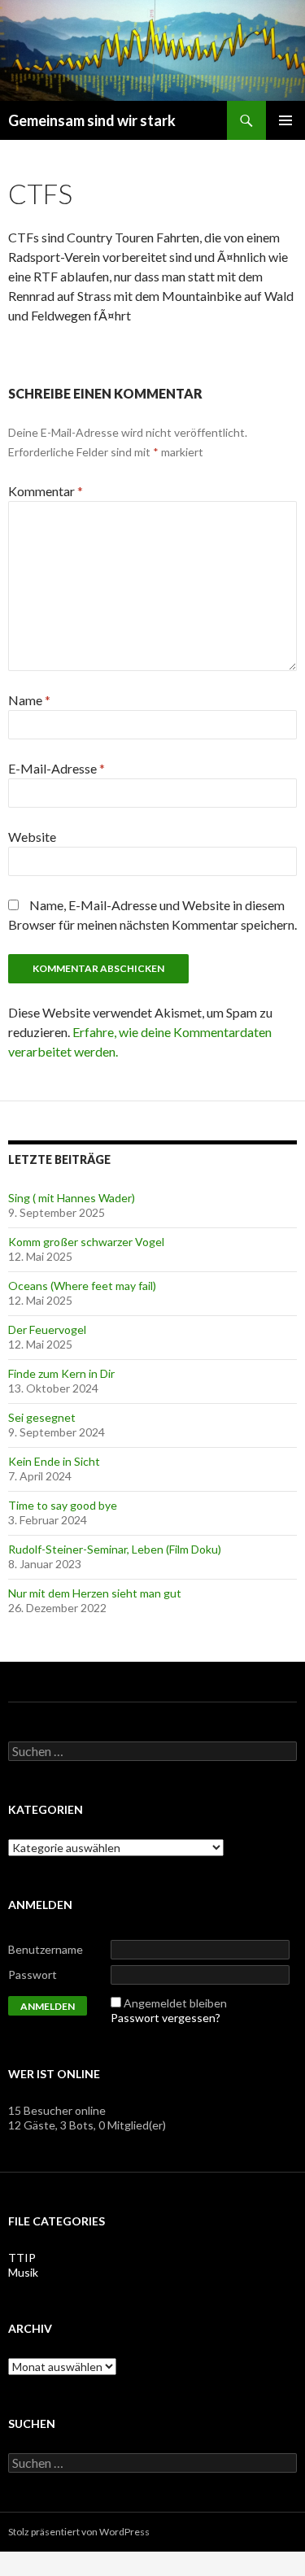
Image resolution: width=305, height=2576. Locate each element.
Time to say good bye (63, 1505)
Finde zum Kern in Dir (61, 1373)
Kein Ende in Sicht (54, 1461)
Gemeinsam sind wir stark (92, 120)
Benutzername (46, 1949)
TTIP (22, 2258)
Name (29, 700)
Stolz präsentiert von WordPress (79, 2532)
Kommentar (46, 491)
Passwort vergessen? (166, 2018)
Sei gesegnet (42, 1417)
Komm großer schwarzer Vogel (86, 1242)
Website (32, 837)
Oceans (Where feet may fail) (82, 1286)
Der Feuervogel (47, 1329)
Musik (23, 2272)
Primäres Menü (285, 120)
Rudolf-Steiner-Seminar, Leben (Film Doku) (115, 1549)
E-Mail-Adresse (57, 768)
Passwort (33, 1974)
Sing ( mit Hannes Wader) (72, 1198)
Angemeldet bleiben (175, 2003)
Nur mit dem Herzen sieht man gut (95, 1593)
